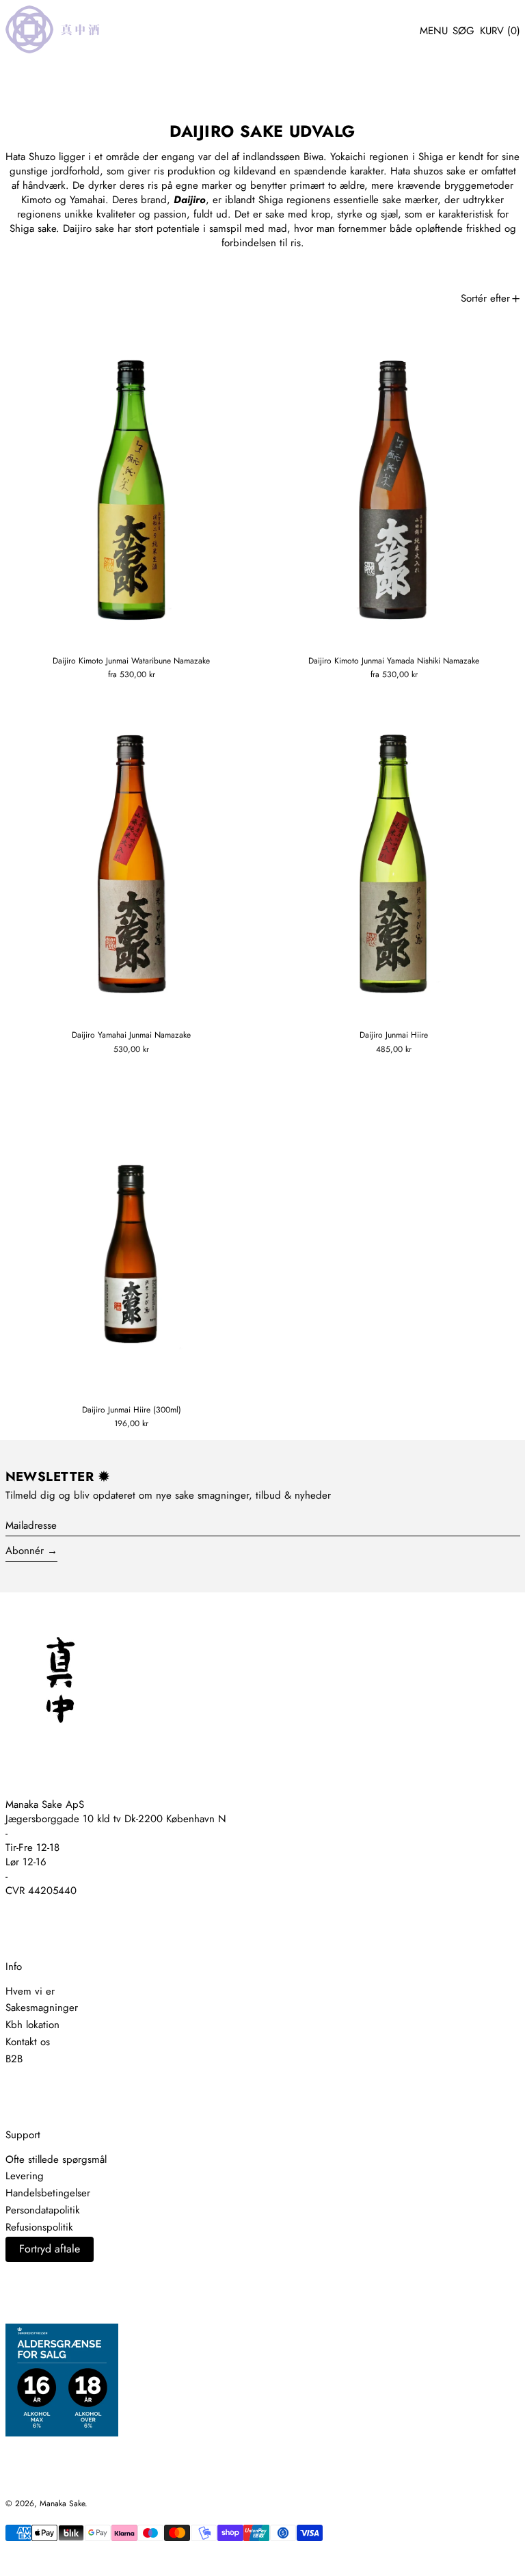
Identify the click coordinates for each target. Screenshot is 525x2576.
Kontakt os (28, 2042)
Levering (25, 2176)
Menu (434, 31)
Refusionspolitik (39, 2227)
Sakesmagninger (42, 2008)
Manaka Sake (62, 2503)
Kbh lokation (32, 2025)
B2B (14, 2059)
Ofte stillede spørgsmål (56, 2159)
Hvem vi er (30, 1991)
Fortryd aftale (50, 2249)
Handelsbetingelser (48, 2193)
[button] (463, 31)
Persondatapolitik (43, 2210)
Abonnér (25, 1551)
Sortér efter (485, 298)
